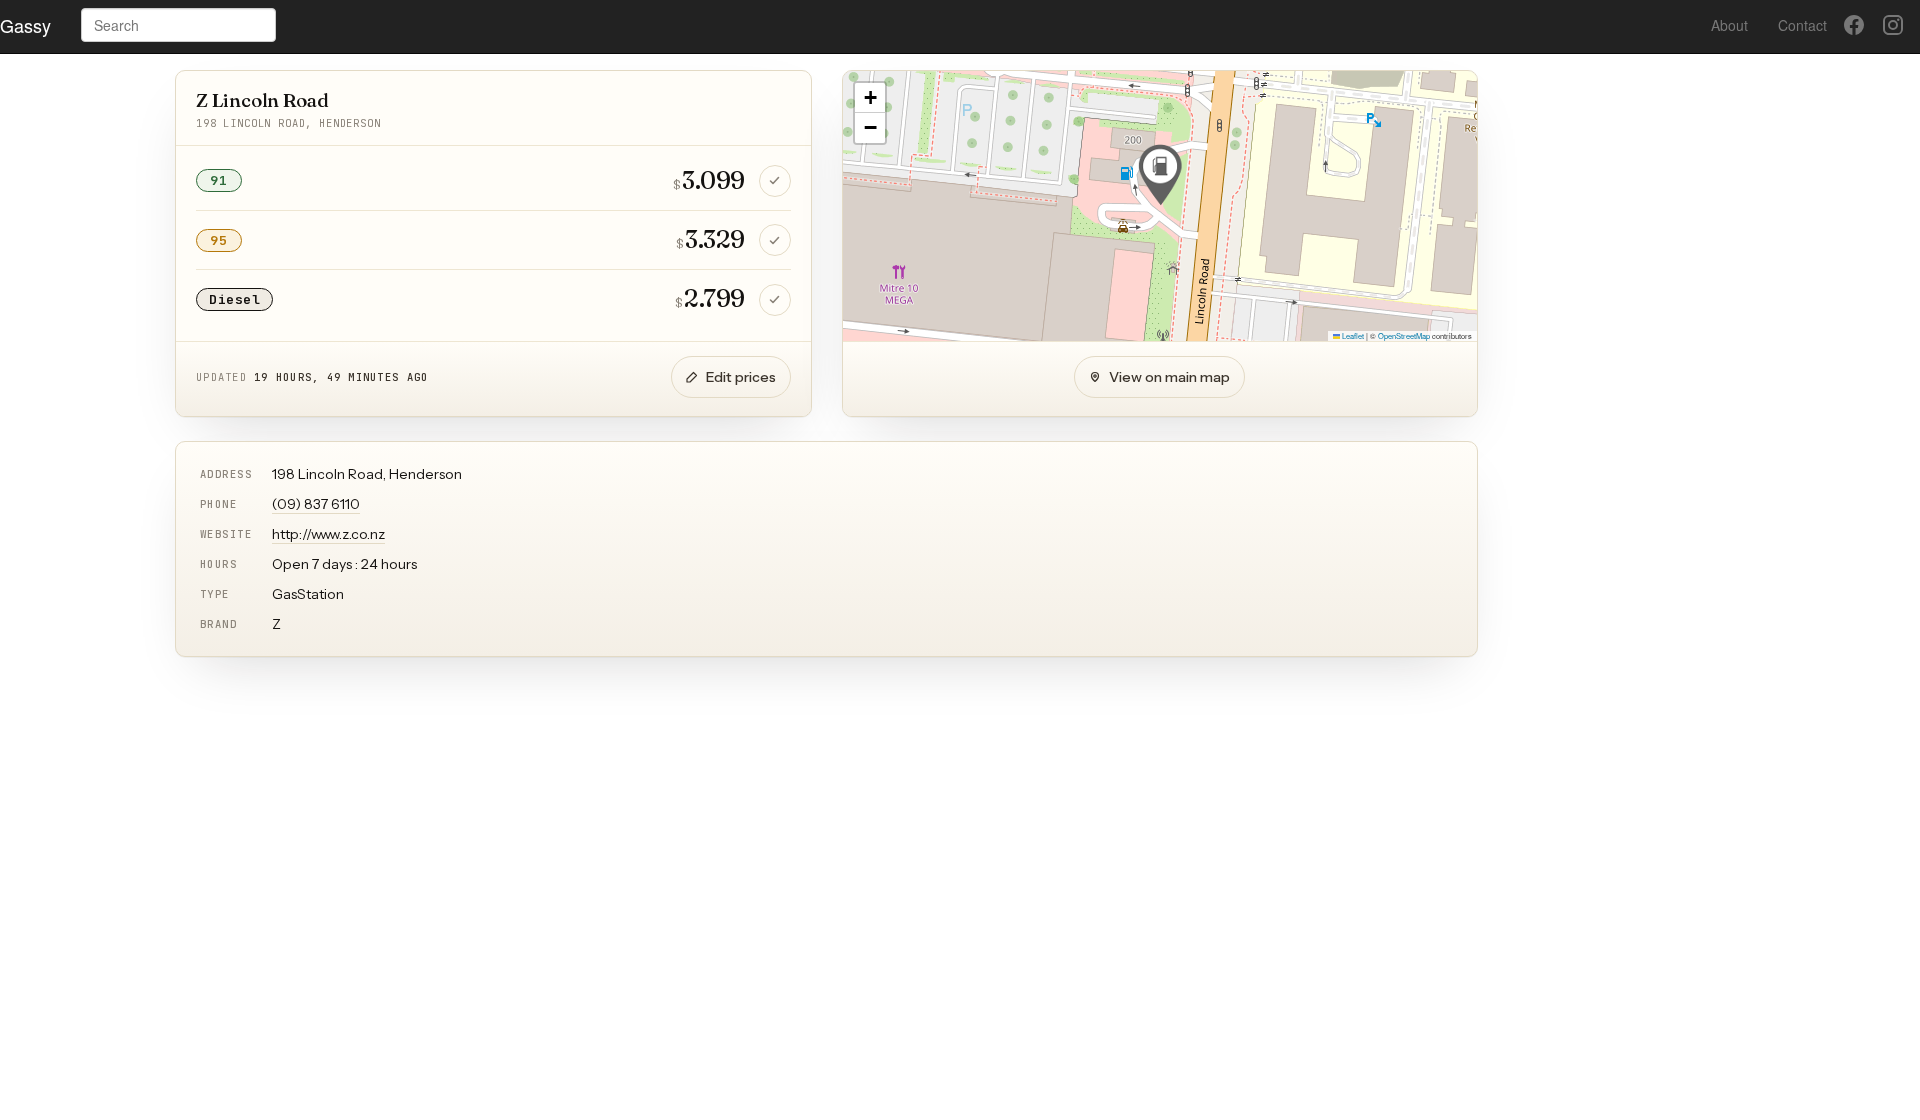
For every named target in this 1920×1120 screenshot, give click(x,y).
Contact (1802, 25)
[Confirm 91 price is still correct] (775, 181)
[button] (1160, 175)
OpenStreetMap (1404, 335)
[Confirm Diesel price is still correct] (775, 300)
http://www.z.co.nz (328, 534)
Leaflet (1352, 335)
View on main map (1169, 377)
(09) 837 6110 (316, 504)
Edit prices (741, 377)
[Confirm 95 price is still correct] (775, 240)
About (1729, 25)
